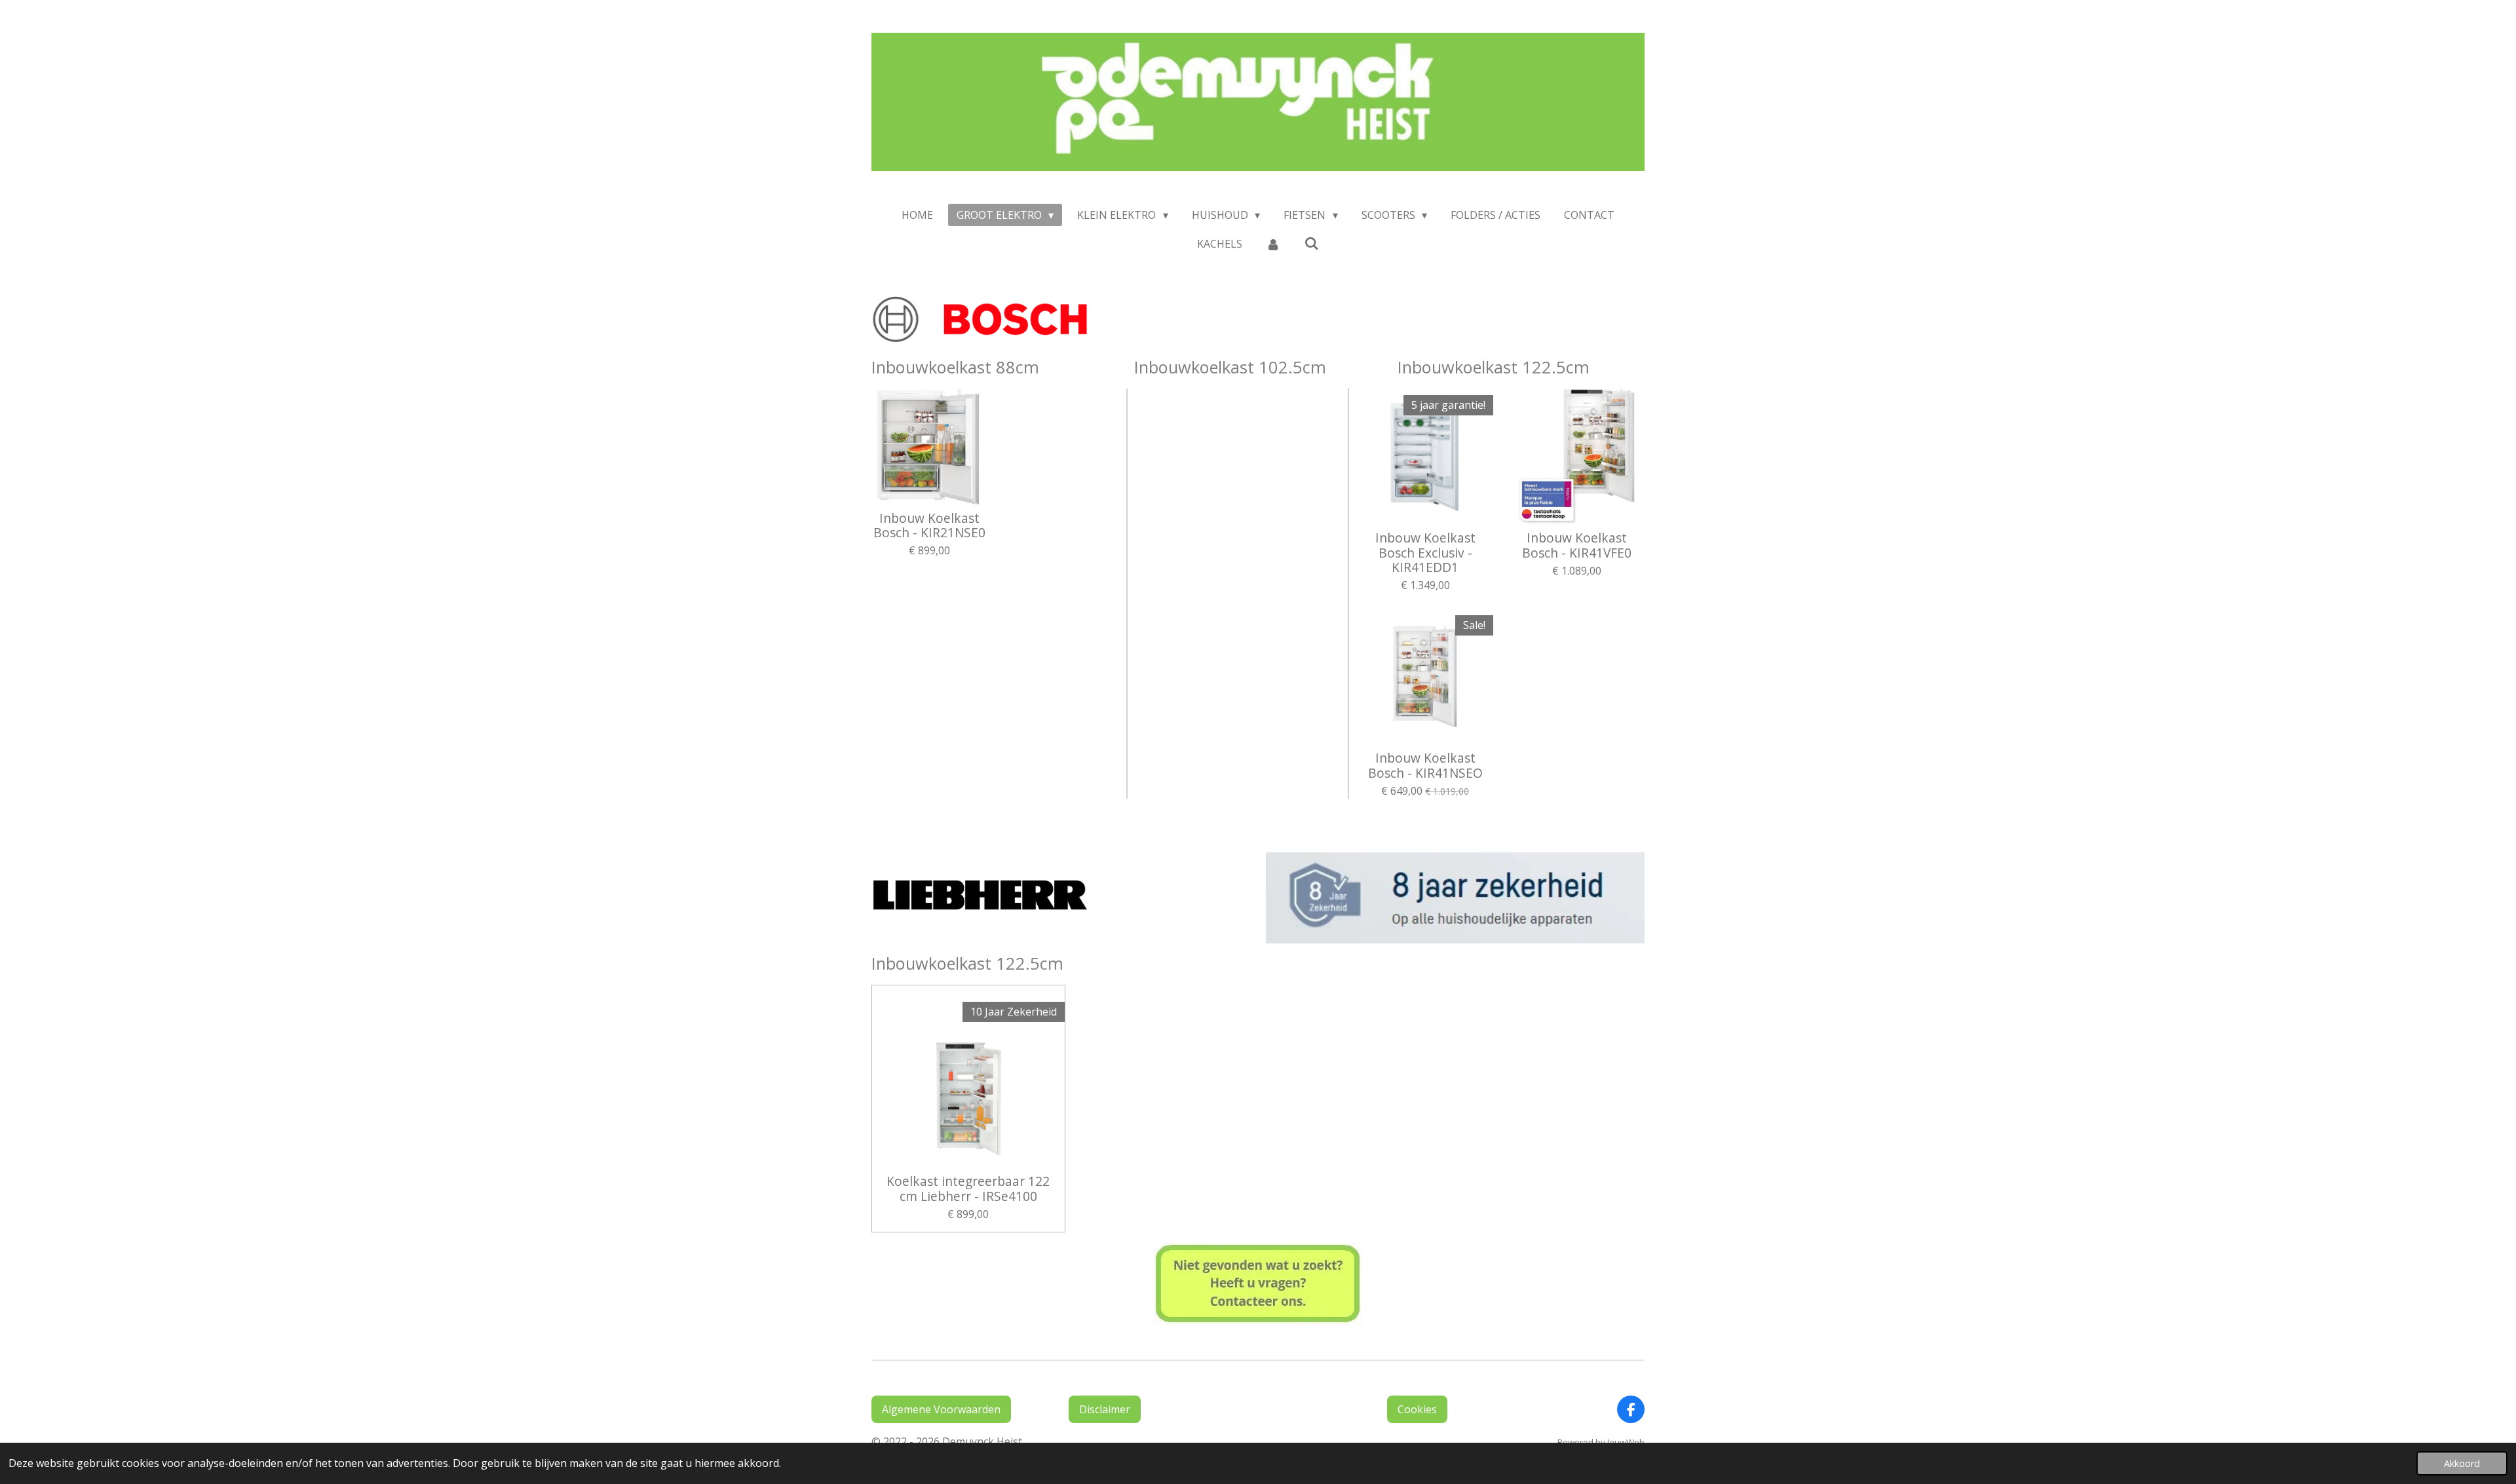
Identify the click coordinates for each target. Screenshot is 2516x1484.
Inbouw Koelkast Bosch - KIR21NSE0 (929, 526)
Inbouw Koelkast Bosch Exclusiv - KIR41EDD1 (1425, 553)
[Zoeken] (1312, 243)
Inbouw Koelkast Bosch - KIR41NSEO (1425, 766)
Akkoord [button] (2462, 1463)
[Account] (1273, 244)
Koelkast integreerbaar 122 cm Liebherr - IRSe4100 (968, 1189)
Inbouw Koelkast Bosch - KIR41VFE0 (1577, 545)
